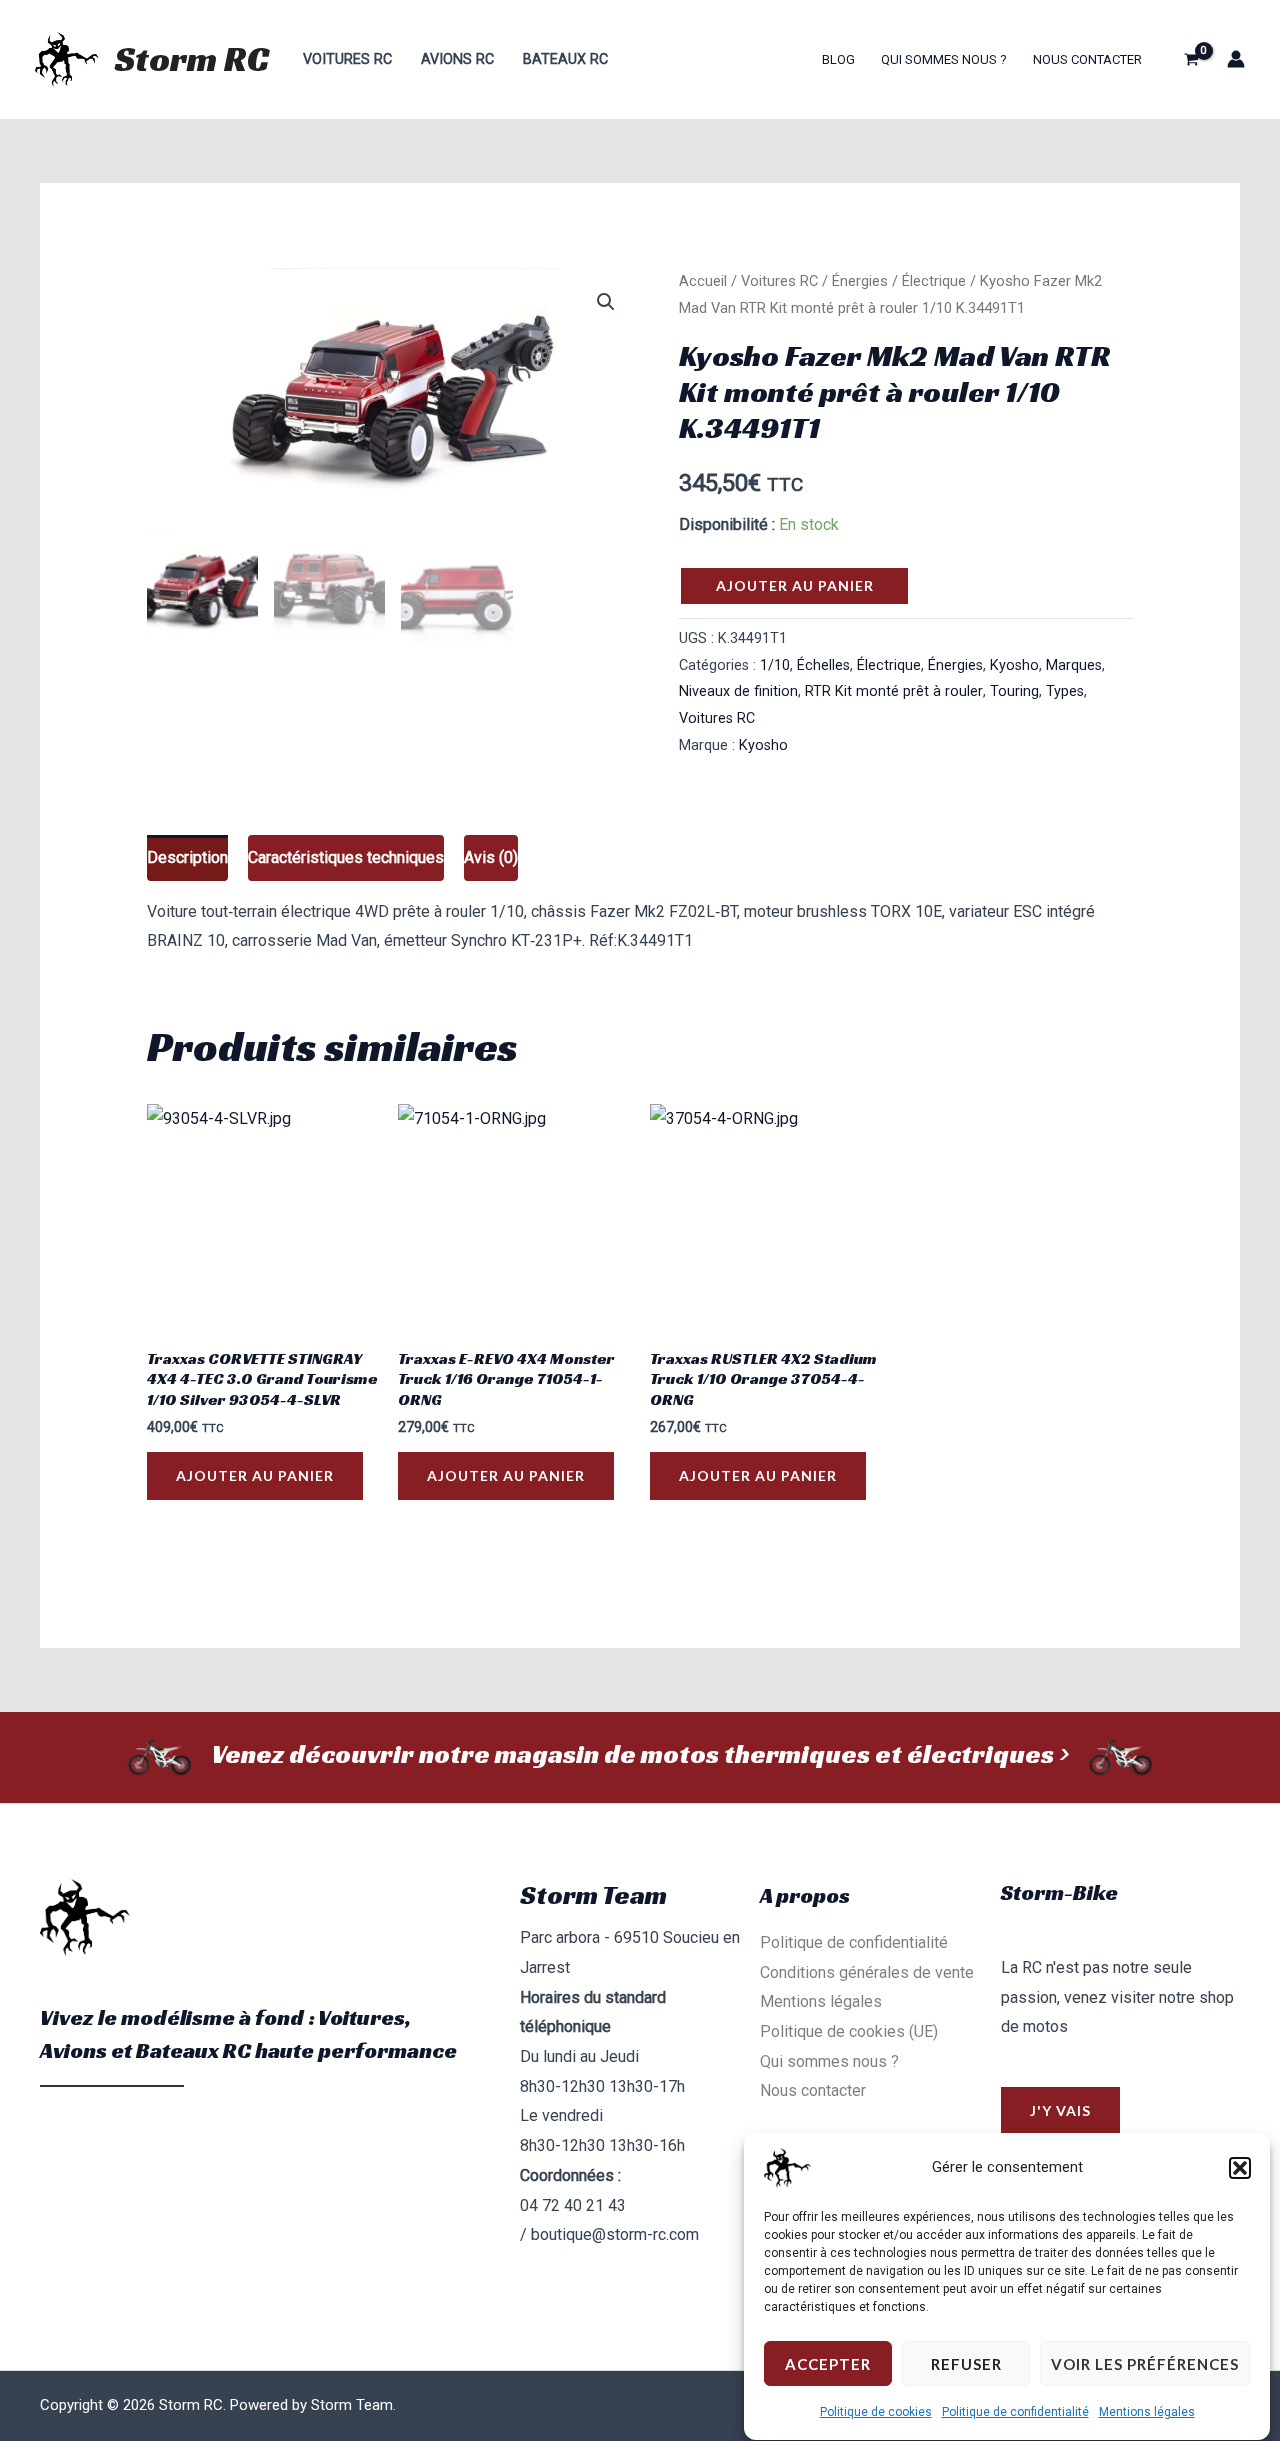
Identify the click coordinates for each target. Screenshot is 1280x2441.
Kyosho (1014, 665)
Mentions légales (1147, 2412)
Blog (838, 59)
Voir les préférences (1145, 2364)
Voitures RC (347, 59)
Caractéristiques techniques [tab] (346, 857)
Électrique (934, 281)
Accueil (703, 281)
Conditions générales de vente (867, 1972)
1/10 (775, 665)
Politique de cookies (876, 2412)
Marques (1074, 665)
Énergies (860, 281)
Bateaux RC (565, 59)
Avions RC (457, 59)
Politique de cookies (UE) (849, 2031)
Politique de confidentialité (1015, 2412)
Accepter (828, 2364)
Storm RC (192, 59)
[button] (1240, 2168)
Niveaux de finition (738, 691)
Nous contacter (1087, 59)
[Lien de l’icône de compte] (1236, 59)
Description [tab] (187, 857)
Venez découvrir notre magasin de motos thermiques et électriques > (640, 1754)
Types (1065, 691)
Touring (1014, 691)
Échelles (823, 665)
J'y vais (1060, 2110)
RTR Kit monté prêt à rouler (894, 691)
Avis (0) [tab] (491, 857)
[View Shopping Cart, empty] (1191, 59)
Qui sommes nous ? (944, 59)
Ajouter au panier (795, 585)
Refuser (966, 2364)
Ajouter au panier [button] (255, 1475)
